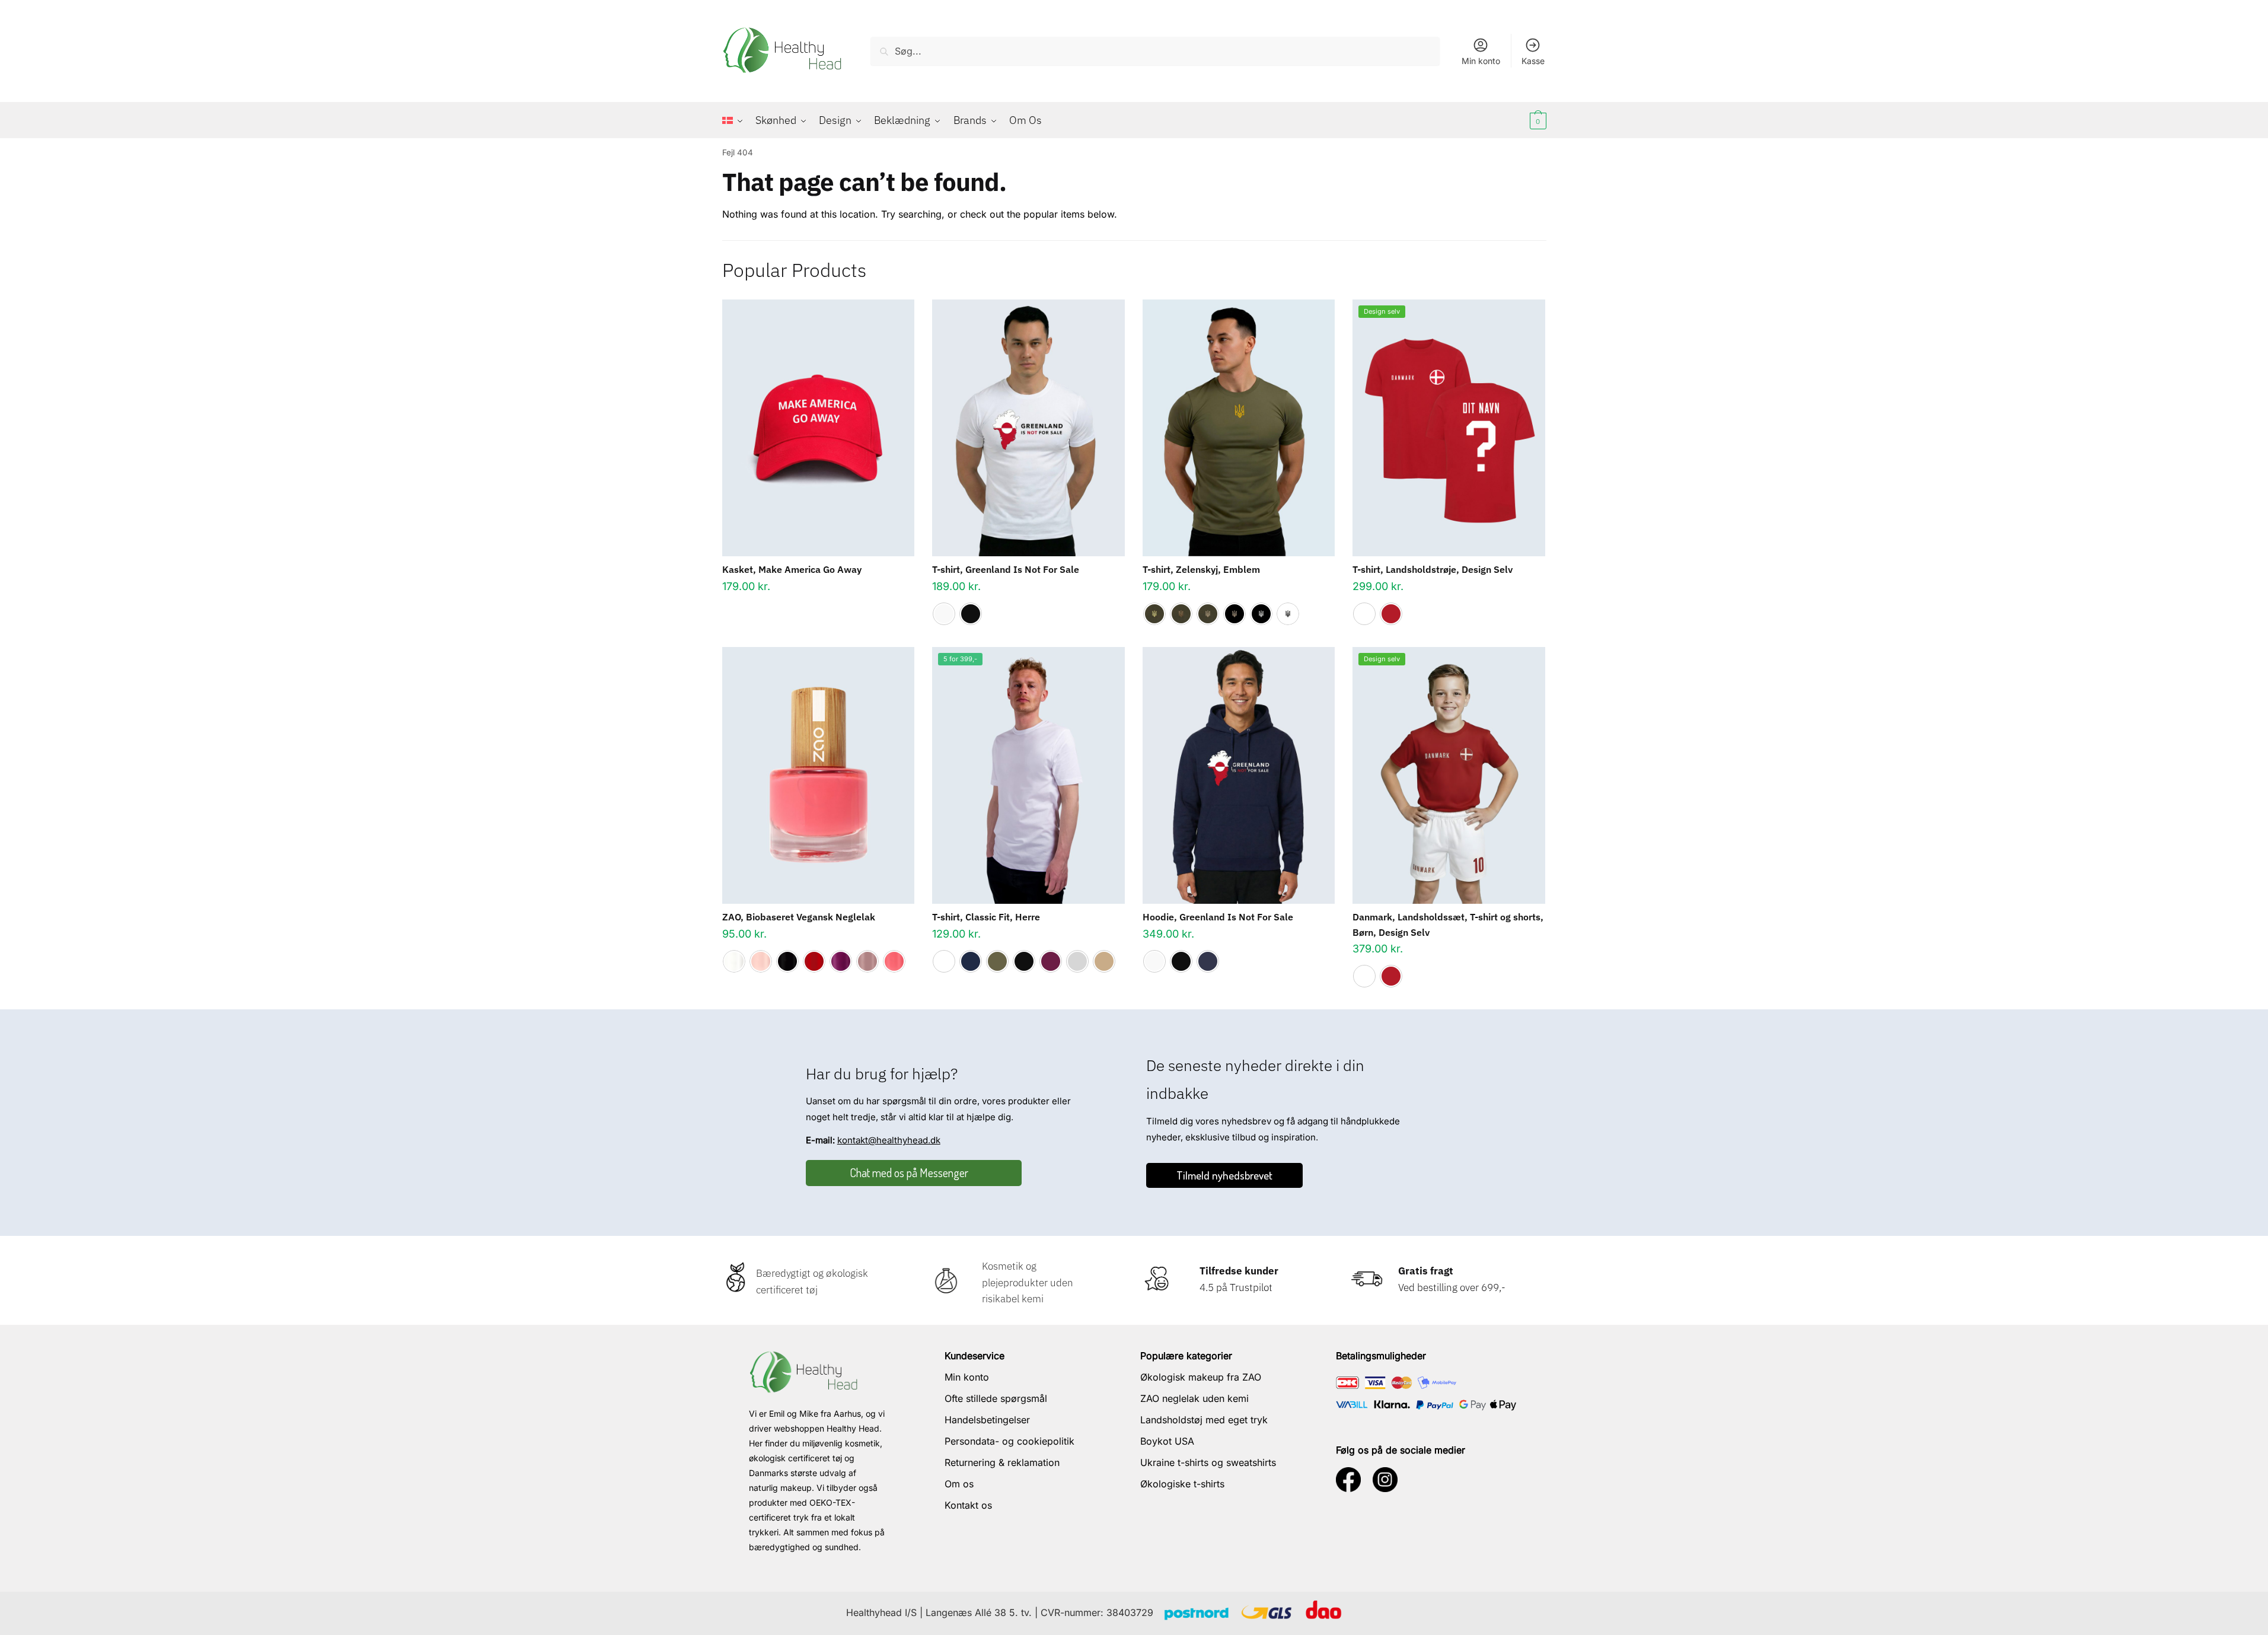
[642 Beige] (761, 961)
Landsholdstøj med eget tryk (1204, 1420)
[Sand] (1104, 961)
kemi (1031, 1299)
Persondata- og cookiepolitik (1009, 1441)
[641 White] (734, 961)
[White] (944, 614)
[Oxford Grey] (1077, 961)
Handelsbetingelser (987, 1420)
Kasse (1533, 61)
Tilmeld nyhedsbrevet (1224, 1175)
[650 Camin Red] (814, 961)
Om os (959, 1484)
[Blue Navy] (971, 961)
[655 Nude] (867, 961)
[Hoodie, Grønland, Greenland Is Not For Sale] (1239, 775)
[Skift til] (736, 120)
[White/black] (1288, 614)
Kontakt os (968, 1505)
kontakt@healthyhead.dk (889, 1140)
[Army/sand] (1208, 614)
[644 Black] (787, 961)
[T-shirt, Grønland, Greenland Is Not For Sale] (1028, 428)
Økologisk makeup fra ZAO (1201, 1377)
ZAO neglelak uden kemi (1194, 1398)
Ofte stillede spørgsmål (996, 1398)
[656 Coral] (894, 961)
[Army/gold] (1154, 614)
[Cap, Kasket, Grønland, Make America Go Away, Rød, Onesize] (819, 428)
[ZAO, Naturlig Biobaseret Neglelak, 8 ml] (819, 775)
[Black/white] (1261, 614)
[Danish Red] (1391, 614)
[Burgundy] (1051, 961)
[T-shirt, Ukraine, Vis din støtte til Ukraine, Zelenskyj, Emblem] (1239, 428)
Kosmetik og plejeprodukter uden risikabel (1028, 1282)
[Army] (997, 961)
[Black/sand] (1235, 614)
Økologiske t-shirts (1182, 1484)
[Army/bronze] (1181, 614)
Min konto (1481, 61)
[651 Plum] (841, 961)
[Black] (971, 614)
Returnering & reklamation (1002, 1462)
